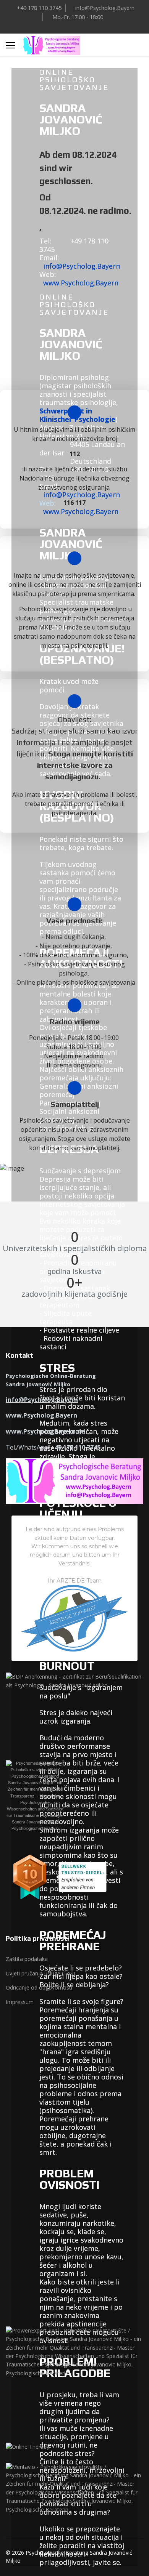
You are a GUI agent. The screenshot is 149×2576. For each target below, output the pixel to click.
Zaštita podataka (27, 1959)
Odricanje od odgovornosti (39, 1987)
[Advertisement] (74, 2092)
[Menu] (11, 45)
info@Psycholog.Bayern (105, 8)
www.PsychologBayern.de (45, 1431)
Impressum (20, 2002)
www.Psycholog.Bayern (81, 283)
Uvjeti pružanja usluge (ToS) (40, 1973)
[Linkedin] (81, 26)
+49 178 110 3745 (39, 8)
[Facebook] (68, 26)
